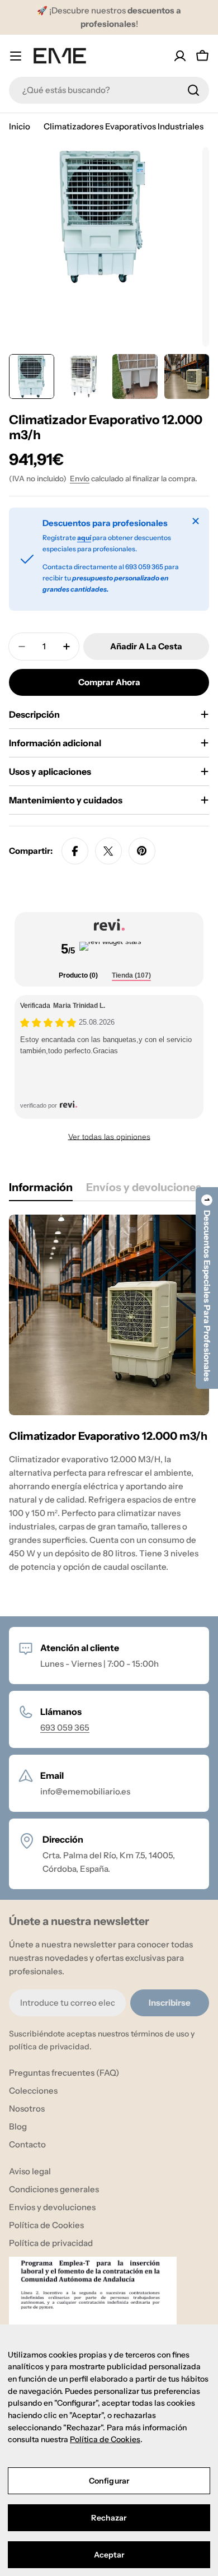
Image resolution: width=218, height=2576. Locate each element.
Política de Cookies (105, 2439)
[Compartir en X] (108, 851)
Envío (80, 478)
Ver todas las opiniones (109, 1137)
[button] (207, 1288)
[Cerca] (196, 521)
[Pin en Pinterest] (142, 851)
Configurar (109, 2481)
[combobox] (109, 90)
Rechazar (109, 2518)
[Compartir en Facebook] (75, 851)
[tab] (78, 976)
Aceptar (109, 2555)
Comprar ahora (109, 682)
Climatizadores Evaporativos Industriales (124, 126)
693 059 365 (65, 1728)
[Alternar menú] (16, 56)
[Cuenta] (180, 56)
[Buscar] (193, 90)
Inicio (20, 126)
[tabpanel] (109, 1404)
